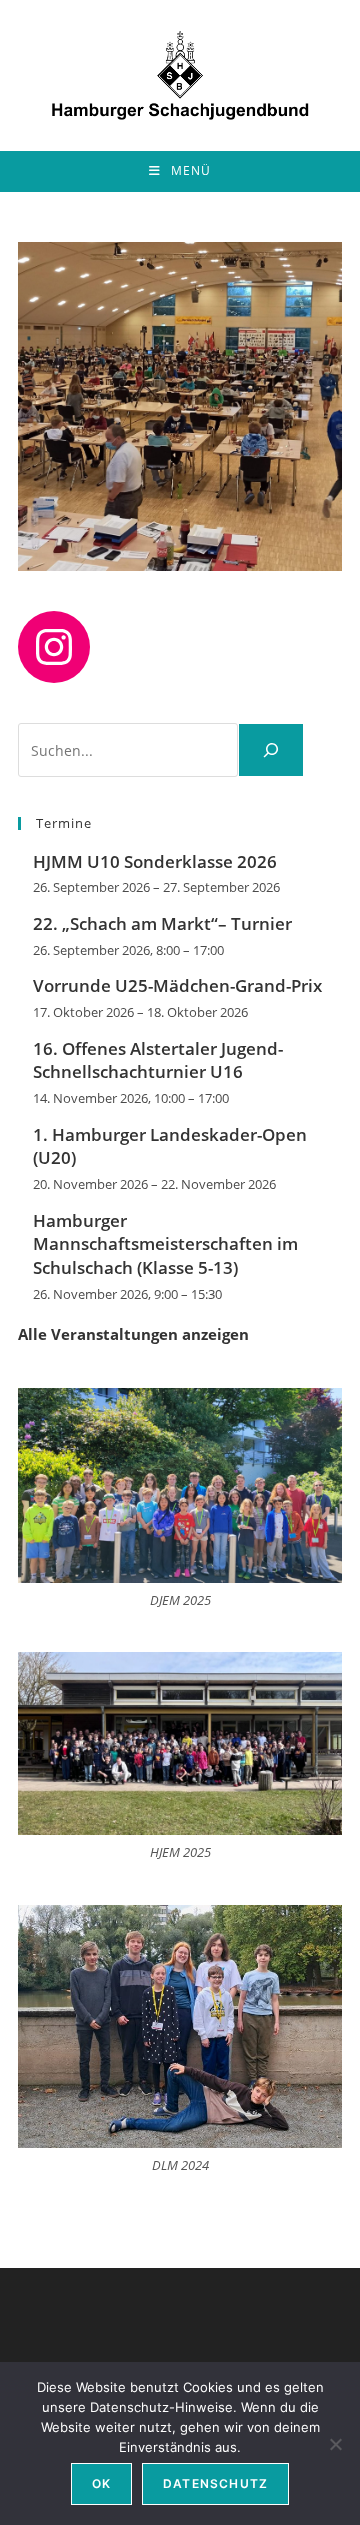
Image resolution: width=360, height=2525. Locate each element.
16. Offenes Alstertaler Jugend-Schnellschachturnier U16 (158, 1060)
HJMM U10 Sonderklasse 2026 (155, 861)
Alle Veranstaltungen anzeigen (133, 1334)
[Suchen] (271, 750)
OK (101, 2483)
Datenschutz (215, 2483)
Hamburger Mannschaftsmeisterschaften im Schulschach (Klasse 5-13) (165, 1244)
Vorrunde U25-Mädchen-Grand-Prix (177, 985)
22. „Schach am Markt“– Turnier (162, 923)
